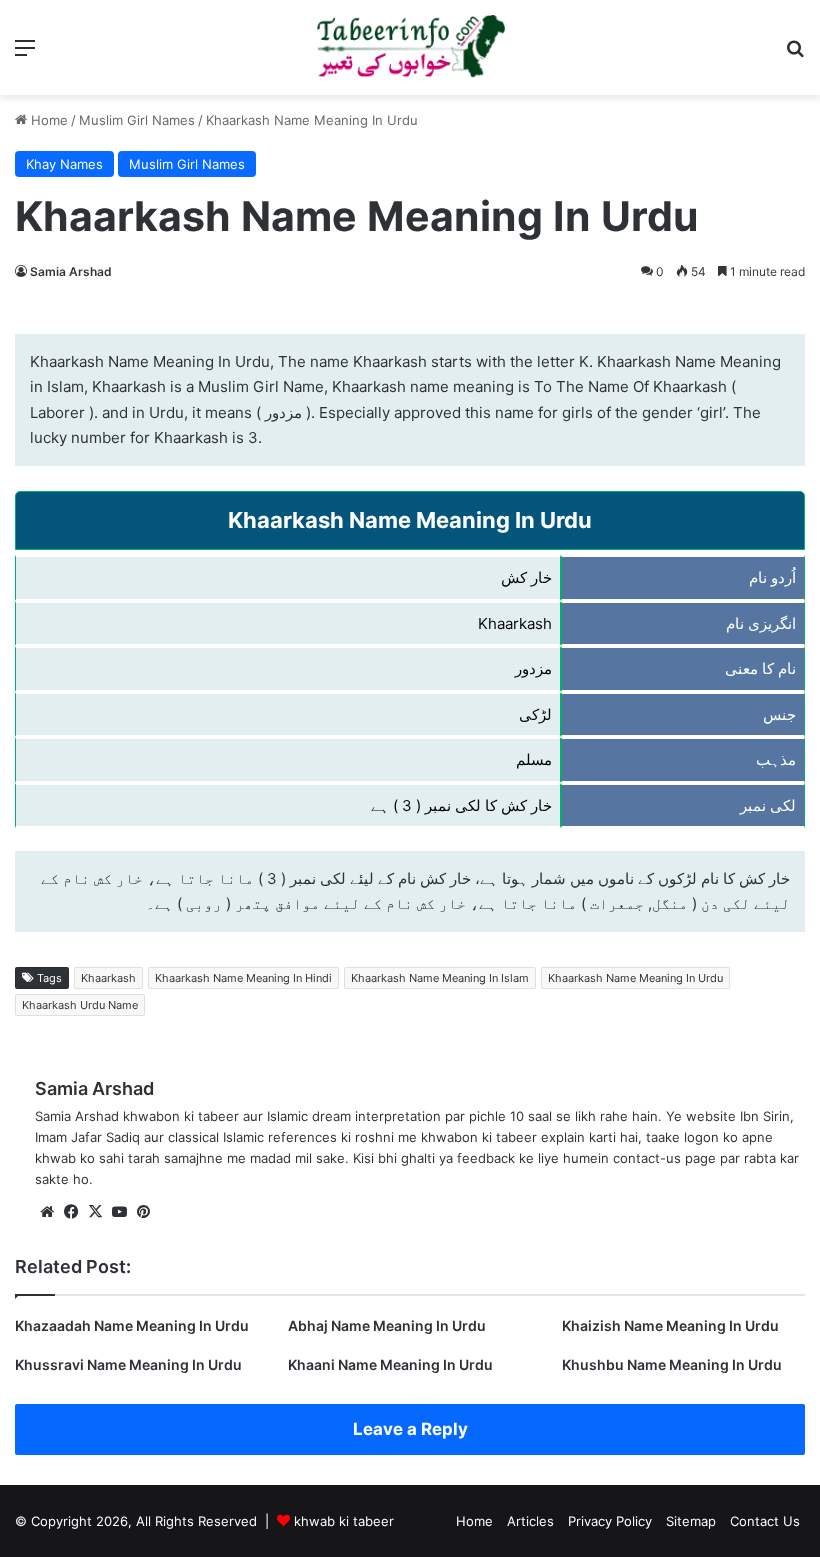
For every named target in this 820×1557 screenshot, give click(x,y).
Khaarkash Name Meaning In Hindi (243, 978)
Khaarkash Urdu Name (80, 1005)
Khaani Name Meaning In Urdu (390, 1364)
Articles (530, 1521)
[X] (95, 1212)
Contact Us (765, 1521)
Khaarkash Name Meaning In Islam (440, 978)
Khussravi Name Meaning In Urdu (128, 1364)
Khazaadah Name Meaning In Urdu (132, 1325)
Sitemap (691, 1521)
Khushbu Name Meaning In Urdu (672, 1364)
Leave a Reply (410, 1429)
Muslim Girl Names (137, 120)
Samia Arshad (71, 271)
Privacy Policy (610, 1521)
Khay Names (64, 164)
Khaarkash (108, 978)
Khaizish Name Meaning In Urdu (670, 1325)
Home (47, 120)
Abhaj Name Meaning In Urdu (387, 1325)
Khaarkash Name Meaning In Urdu (635, 978)
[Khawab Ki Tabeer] (410, 47)
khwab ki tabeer (344, 1521)
